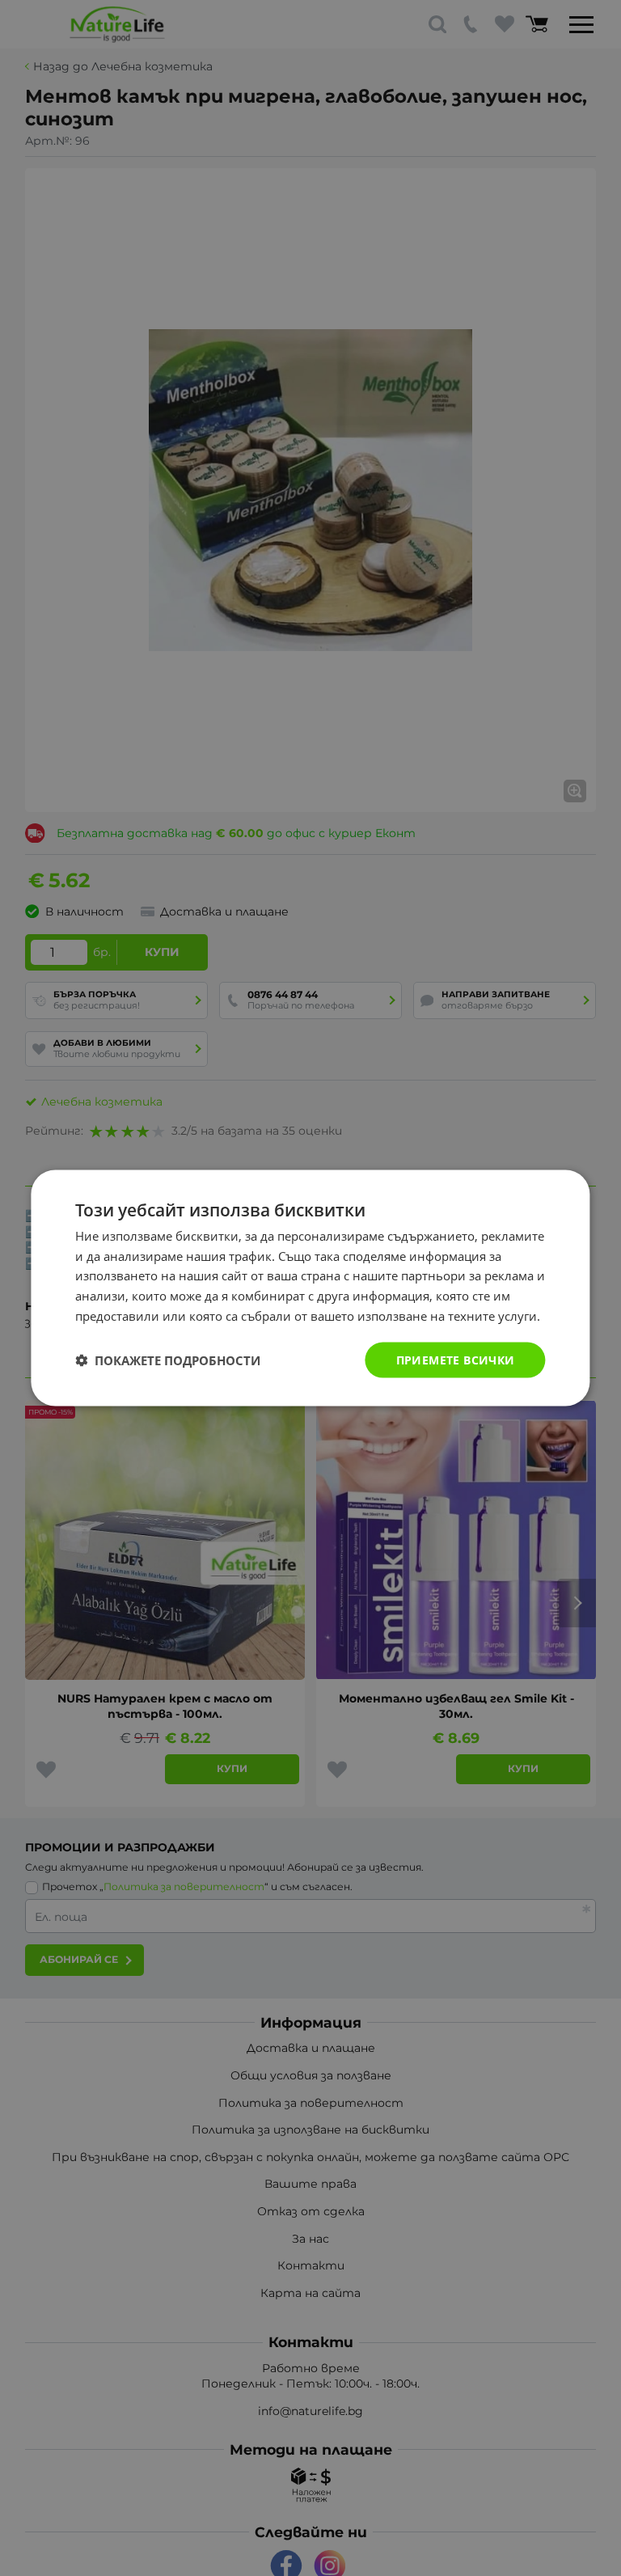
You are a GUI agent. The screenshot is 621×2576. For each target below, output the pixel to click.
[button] (168, 1360)
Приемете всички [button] (456, 1359)
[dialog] (310, 1288)
